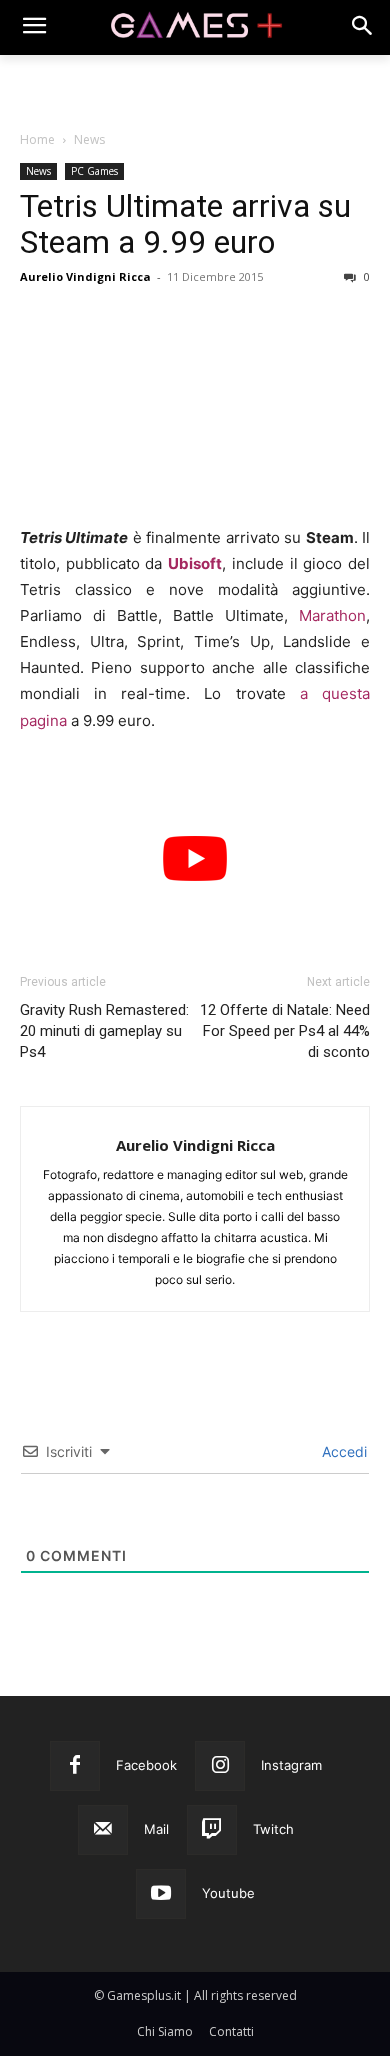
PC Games (94, 171)
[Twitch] (212, 1830)
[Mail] (103, 1830)
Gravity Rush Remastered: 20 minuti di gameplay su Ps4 (104, 1031)
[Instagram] (220, 1766)
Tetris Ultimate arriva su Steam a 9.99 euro (185, 224)
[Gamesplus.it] (195, 27)
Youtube (228, 1893)
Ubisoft (195, 563)
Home (37, 139)
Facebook (146, 1765)
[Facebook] (75, 1766)
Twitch (273, 1829)
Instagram (291, 1765)
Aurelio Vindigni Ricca (85, 276)
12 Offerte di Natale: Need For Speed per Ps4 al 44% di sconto (285, 1031)
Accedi (342, 1451)
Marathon (332, 615)
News (89, 139)
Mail (156, 1829)
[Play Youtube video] (195, 858)
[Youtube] (161, 1894)
